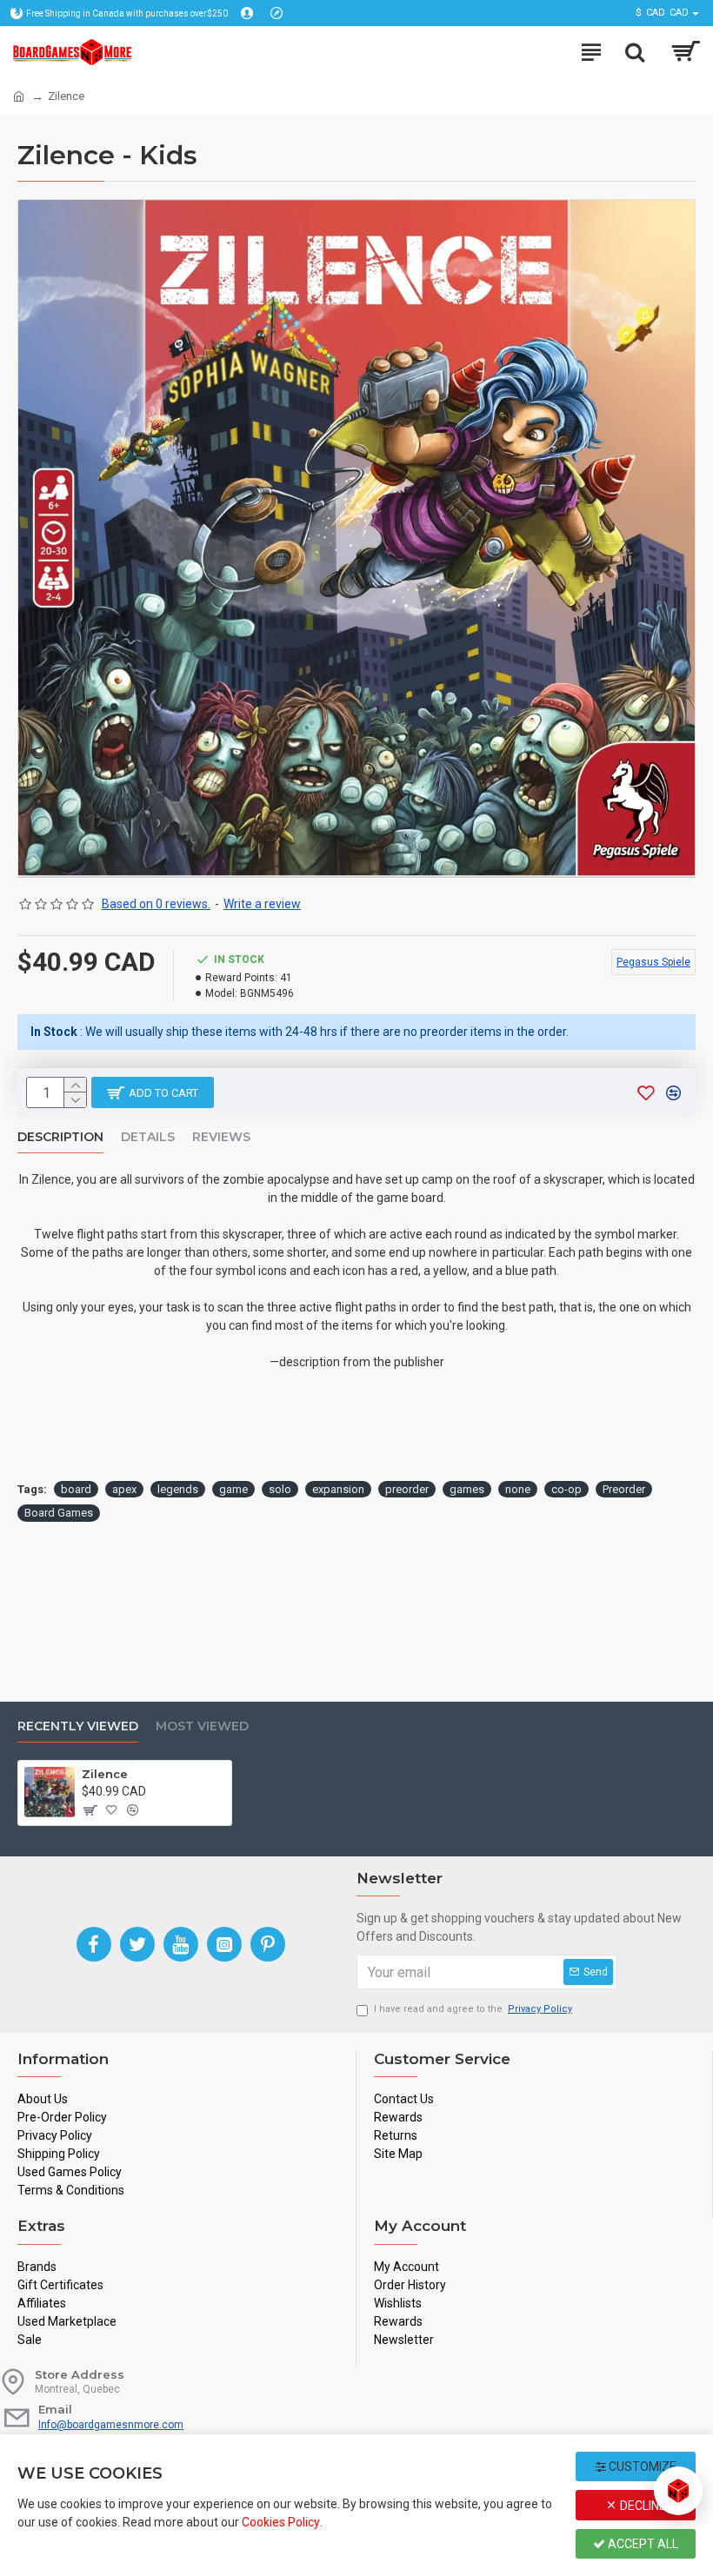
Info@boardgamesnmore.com (111, 2425)
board (76, 1489)
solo (280, 1489)
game (233, 1489)
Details (148, 1137)
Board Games (59, 1513)
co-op (566, 1489)
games (467, 1489)
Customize (641, 2466)
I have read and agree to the (473, 2009)
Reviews (221, 1137)
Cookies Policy (281, 2522)
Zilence (105, 1774)
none (518, 1489)
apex (124, 1489)
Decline (642, 2506)
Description (60, 1137)
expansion (338, 1489)
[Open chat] (678, 2491)
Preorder (624, 1489)
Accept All (642, 2544)
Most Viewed (202, 1726)
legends (178, 1489)
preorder (407, 1489)
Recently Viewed (78, 1726)
